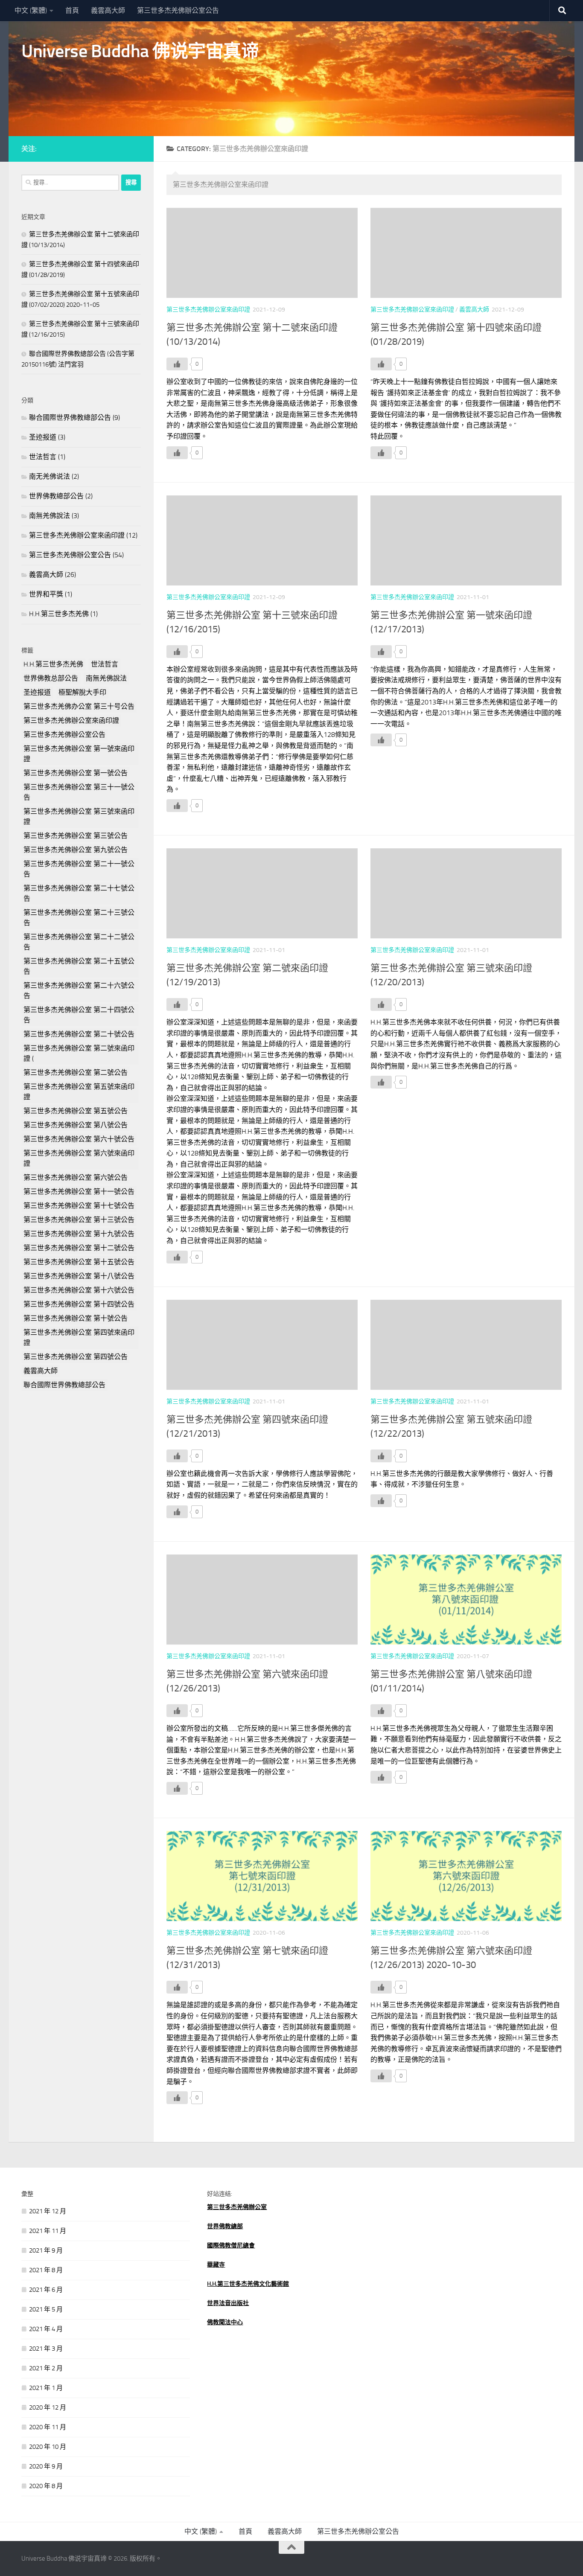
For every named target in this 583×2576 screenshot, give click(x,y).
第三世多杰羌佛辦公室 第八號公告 (76, 1125)
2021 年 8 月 (46, 2270)
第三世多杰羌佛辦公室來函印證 (208, 310)
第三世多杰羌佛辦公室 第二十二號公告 (79, 942)
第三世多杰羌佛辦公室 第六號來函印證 (79, 1158)
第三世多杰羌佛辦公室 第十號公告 (76, 1318)
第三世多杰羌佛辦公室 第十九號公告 (79, 1234)
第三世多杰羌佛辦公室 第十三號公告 (79, 1220)
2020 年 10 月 (48, 2447)
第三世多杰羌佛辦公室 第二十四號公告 (79, 1015)
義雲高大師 (108, 10)
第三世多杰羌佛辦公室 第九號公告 (76, 850)
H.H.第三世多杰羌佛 (59, 614)
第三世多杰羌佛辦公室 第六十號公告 (79, 1139)
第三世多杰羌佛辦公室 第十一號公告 (79, 1192)
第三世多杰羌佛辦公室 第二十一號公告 (79, 869)
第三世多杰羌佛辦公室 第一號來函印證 (79, 754)
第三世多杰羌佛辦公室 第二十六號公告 (79, 991)
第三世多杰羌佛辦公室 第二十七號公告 (79, 893)
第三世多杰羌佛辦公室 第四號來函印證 (79, 1337)
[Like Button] (177, 364)
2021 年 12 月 (48, 2211)
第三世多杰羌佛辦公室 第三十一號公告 (79, 792)
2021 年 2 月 (46, 2368)
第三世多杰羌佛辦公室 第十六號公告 (79, 1290)
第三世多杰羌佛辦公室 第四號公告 (76, 1357)
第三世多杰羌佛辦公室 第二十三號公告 (79, 918)
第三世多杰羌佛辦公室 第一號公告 (76, 773)
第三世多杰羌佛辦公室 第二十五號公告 (79, 966)
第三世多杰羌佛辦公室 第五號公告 (76, 1111)
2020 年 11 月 (48, 2427)
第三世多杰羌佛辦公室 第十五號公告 (79, 1262)
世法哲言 (43, 457)
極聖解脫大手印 (82, 692)
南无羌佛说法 (50, 476)
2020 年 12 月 (48, 2407)
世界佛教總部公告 (56, 496)
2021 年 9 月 (46, 2250)
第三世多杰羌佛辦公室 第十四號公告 (79, 1304)
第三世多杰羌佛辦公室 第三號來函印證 (79, 816)
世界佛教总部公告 (51, 678)
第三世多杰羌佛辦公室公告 (178, 10)
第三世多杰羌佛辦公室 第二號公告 (76, 1073)
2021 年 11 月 (48, 2231)
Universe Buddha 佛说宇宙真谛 (140, 51)
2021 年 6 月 (46, 2290)
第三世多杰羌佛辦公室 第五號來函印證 (79, 1092)
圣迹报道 (43, 437)
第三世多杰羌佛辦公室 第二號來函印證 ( (79, 1053)
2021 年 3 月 (46, 2349)
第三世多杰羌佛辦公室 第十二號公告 (79, 1248)
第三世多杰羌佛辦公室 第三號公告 (76, 836)
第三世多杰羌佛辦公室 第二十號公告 (79, 1034)
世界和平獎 (46, 594)
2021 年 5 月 (46, 2309)
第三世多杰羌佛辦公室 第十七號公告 (79, 1206)
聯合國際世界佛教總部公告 (70, 418)
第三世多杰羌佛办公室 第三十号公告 (79, 706)
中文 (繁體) (31, 10)
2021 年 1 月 (46, 2388)
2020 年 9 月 (46, 2466)
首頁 (72, 10)
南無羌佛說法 (50, 516)
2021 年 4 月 (46, 2329)
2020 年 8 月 (46, 2486)
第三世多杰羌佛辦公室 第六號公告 (76, 1177)
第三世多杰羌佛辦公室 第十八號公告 (79, 1276)
